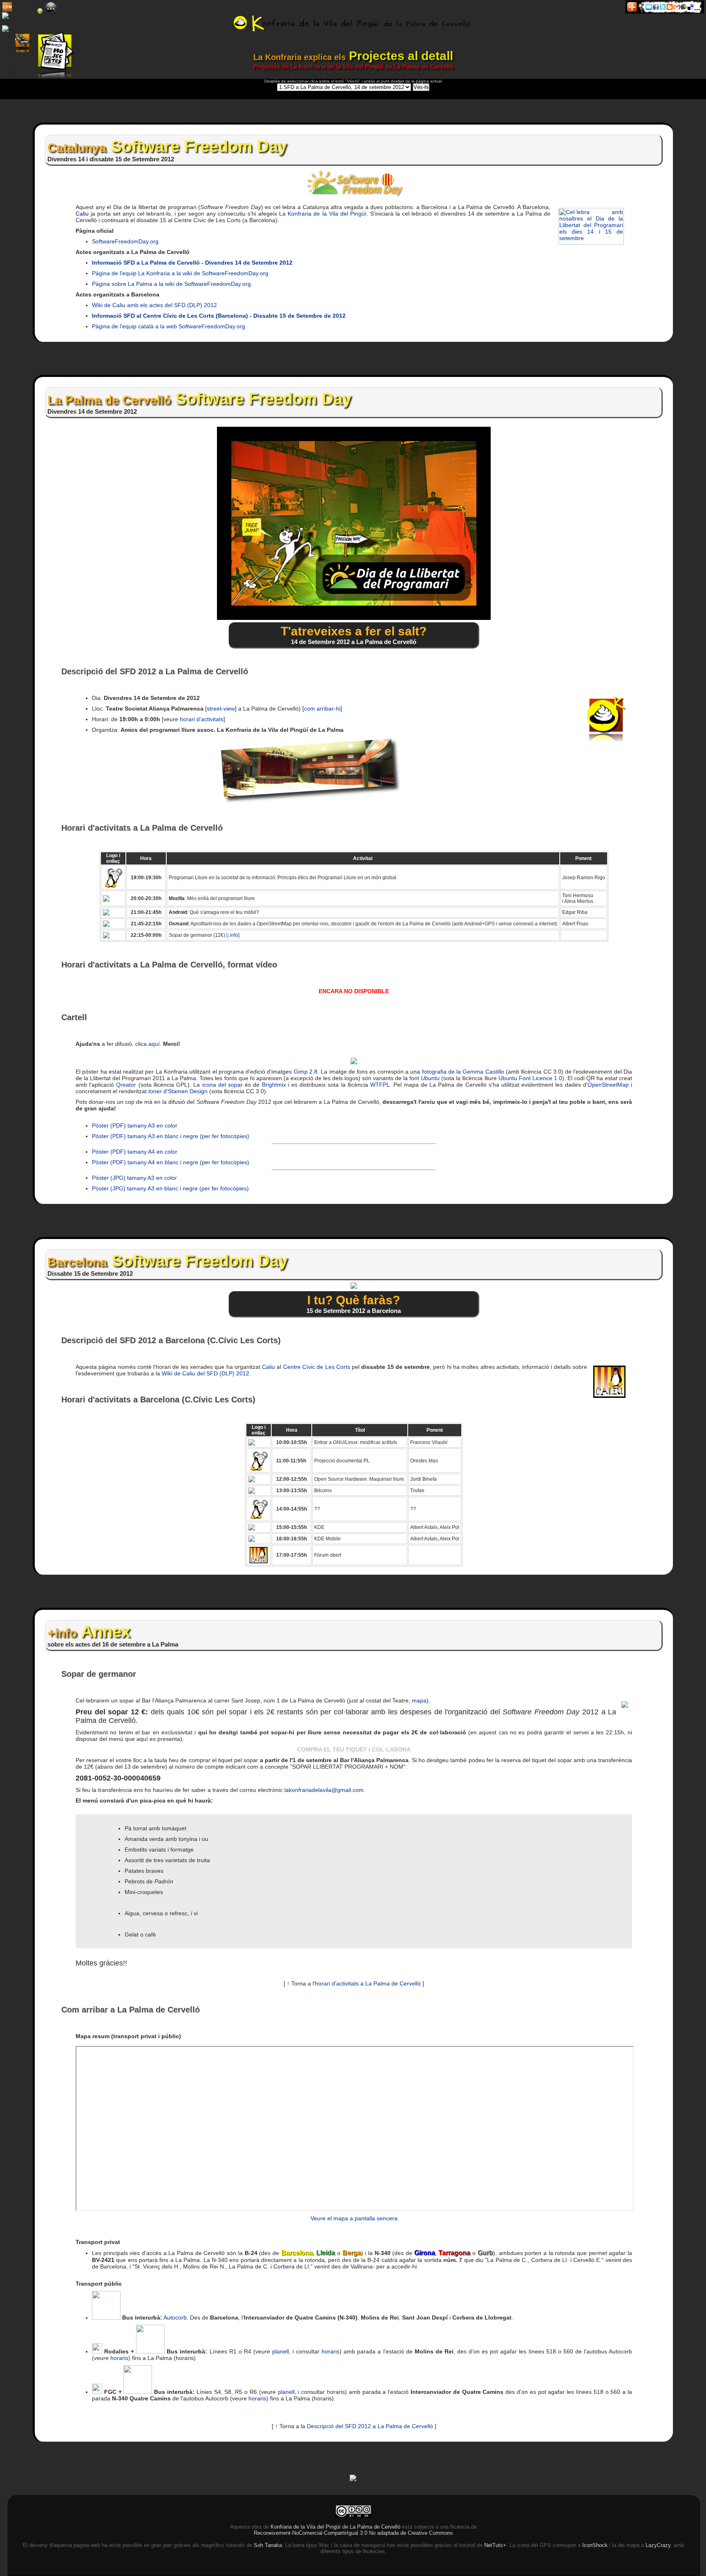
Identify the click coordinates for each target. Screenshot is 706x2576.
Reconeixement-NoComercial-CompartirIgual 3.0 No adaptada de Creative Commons (353, 2533)
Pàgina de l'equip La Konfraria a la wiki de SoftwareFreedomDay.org (180, 273)
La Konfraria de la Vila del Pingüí (323, 214)
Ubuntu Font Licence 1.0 (530, 1078)
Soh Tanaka (268, 2545)
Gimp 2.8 (306, 1072)
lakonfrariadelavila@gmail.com (324, 1790)
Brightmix (274, 1085)
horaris (331, 2351)
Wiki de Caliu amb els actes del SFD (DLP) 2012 (154, 305)
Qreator (126, 1085)
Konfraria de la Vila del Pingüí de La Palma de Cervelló (335, 2527)
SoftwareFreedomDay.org (125, 241)
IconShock (595, 2545)
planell (280, 2351)
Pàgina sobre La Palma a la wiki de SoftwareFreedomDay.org (171, 284)
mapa (419, 1700)
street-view (221, 709)
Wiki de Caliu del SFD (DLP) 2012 (206, 1373)
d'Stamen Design (178, 1091)
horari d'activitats (202, 719)
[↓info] (233, 935)
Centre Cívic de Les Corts (317, 1367)
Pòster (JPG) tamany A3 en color (134, 1178)
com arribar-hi (322, 709)
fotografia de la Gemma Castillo (463, 1072)
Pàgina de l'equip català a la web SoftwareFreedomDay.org (169, 326)
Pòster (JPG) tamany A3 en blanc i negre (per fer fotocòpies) (170, 1188)
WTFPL (380, 1085)
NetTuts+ (495, 2545)
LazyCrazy (658, 2545)
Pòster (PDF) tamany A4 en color (135, 1152)
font (424, 1078)
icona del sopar (222, 1085)
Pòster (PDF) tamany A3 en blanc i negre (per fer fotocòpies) (171, 1136)
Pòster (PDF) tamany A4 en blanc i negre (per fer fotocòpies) (171, 1162)
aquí (154, 1044)
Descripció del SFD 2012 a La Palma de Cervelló (370, 2426)
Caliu (82, 214)
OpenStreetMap (608, 1085)
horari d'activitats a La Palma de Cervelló (368, 1983)
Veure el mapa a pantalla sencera (354, 2218)
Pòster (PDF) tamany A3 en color (135, 1125)
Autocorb (175, 2318)
